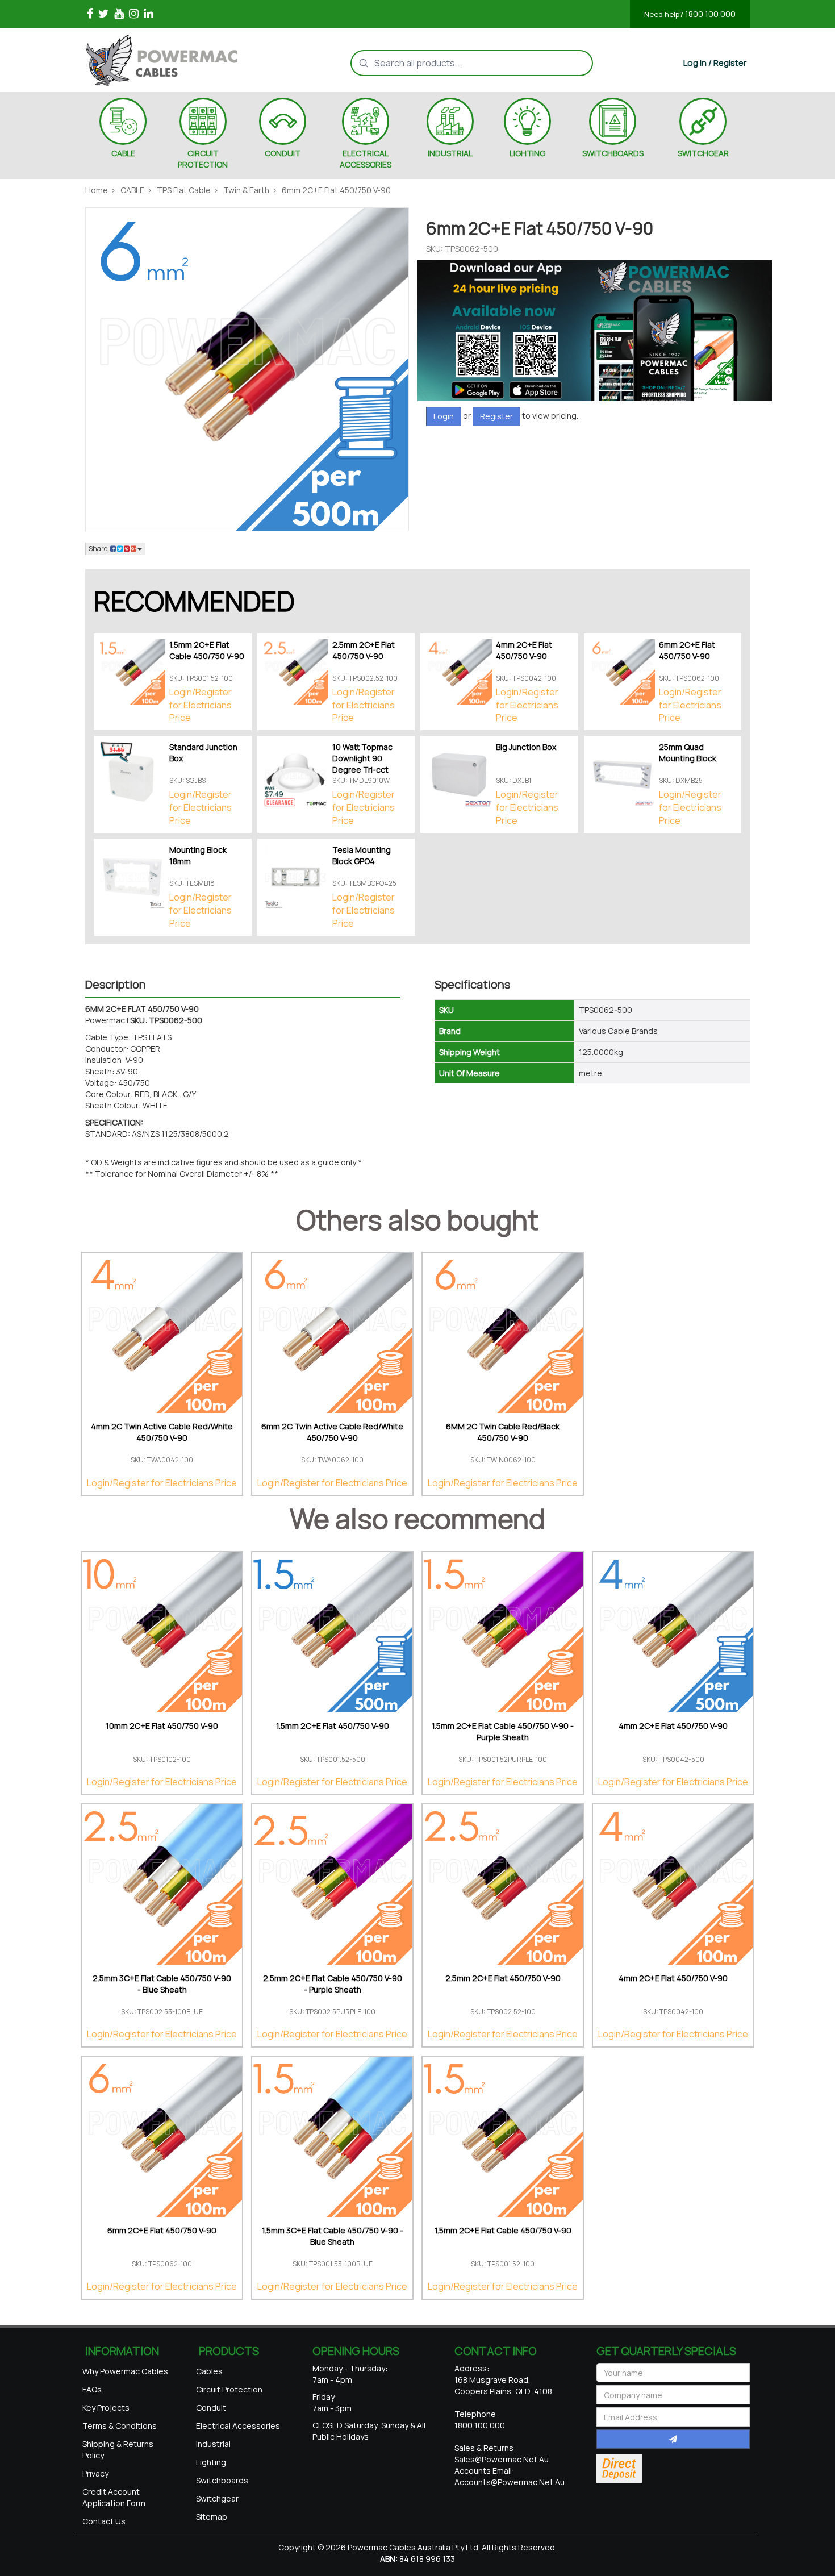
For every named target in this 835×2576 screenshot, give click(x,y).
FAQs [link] (92, 2389)
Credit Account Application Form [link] (114, 2497)
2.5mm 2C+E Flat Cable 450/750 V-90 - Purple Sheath (333, 1984)
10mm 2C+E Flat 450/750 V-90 (162, 1726)
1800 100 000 (690, 14)
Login (444, 416)
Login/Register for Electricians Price (201, 705)
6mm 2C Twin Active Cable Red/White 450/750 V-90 (332, 1432)
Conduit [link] (211, 2408)
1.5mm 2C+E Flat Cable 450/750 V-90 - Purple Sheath (503, 1731)
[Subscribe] (673, 2439)
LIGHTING (527, 153)
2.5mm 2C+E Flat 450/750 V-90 (364, 650)
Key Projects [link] (106, 2408)
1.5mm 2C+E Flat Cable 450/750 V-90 (207, 650)
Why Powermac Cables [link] (125, 2371)
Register (496, 416)
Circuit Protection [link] (229, 2389)
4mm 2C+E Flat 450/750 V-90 (524, 650)
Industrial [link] (213, 2444)
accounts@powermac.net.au (510, 2482)
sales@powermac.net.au (502, 2459)
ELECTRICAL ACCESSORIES (366, 159)
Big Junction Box (526, 747)
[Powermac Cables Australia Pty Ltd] (181, 60)
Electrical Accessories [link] (238, 2426)
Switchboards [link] (222, 2480)
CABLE (123, 153)
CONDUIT (283, 153)
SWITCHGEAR (703, 153)
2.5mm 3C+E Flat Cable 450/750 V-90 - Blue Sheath (162, 1984)
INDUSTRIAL (450, 153)
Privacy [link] (95, 2473)
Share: (99, 549)
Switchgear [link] (217, 2498)
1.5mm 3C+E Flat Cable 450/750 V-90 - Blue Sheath (333, 2236)
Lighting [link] (211, 2462)
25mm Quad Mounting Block (688, 753)
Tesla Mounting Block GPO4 (362, 855)
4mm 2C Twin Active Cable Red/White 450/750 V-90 (162, 1432)
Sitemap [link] (212, 2517)
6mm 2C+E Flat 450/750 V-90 (687, 650)
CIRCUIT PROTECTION (203, 159)
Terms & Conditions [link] (120, 2426)
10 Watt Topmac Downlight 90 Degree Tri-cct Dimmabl (362, 764)
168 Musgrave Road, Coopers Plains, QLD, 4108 (503, 2385)
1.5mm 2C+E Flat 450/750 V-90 (333, 1726)
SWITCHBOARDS (613, 153)
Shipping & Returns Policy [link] (118, 2450)
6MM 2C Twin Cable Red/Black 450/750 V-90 (503, 1432)
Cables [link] (209, 2371)
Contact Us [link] (104, 2521)
